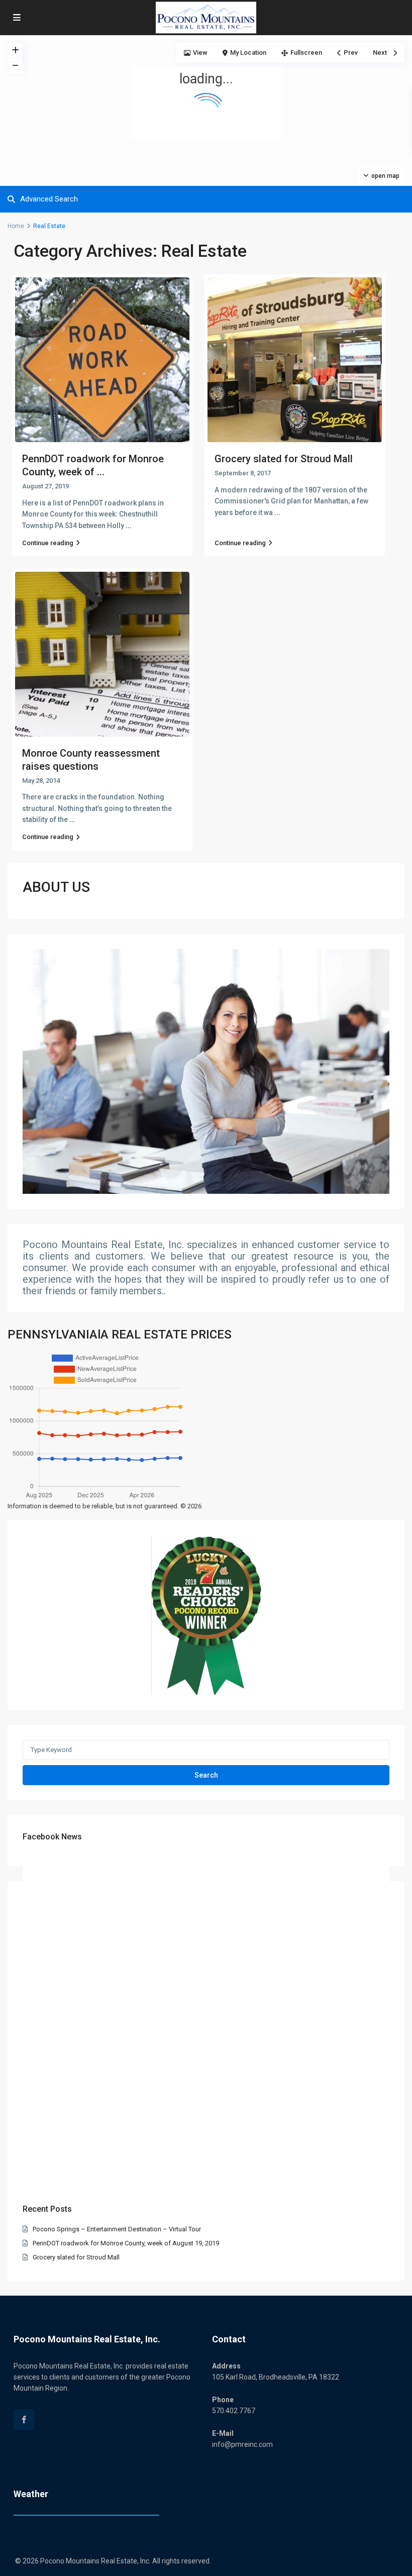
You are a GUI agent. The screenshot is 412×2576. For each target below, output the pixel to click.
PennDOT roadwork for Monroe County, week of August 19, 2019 (126, 2243)
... (129, 526)
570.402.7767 (234, 2411)
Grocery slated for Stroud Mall (284, 459)
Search (206, 1775)
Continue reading (48, 543)
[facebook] (24, 2419)
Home (16, 226)
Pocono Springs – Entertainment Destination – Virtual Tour (117, 2229)
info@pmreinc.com (242, 2444)
